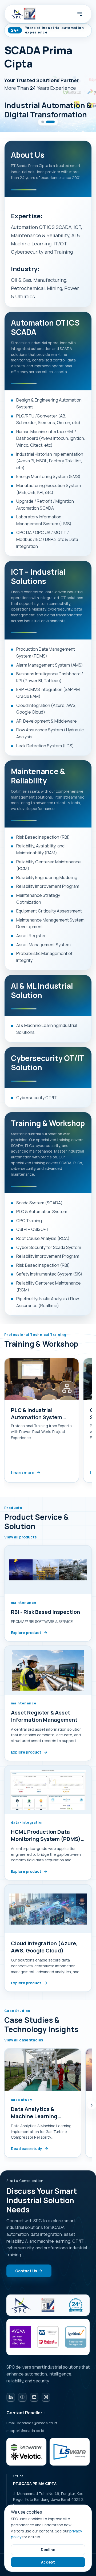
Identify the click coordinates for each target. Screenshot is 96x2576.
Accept (48, 2562)
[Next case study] (92, 2105)
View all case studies (24, 2040)
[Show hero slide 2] (53, 122)
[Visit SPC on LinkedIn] (11, 2397)
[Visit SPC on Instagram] (46, 2397)
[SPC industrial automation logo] (20, 2305)
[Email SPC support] (34, 2397)
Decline (48, 2550)
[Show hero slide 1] (46, 122)
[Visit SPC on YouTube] (22, 2397)
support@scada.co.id (25, 2431)
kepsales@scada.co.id (37, 2423)
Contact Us (26, 2271)
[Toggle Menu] (80, 14)
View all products (20, 1537)
